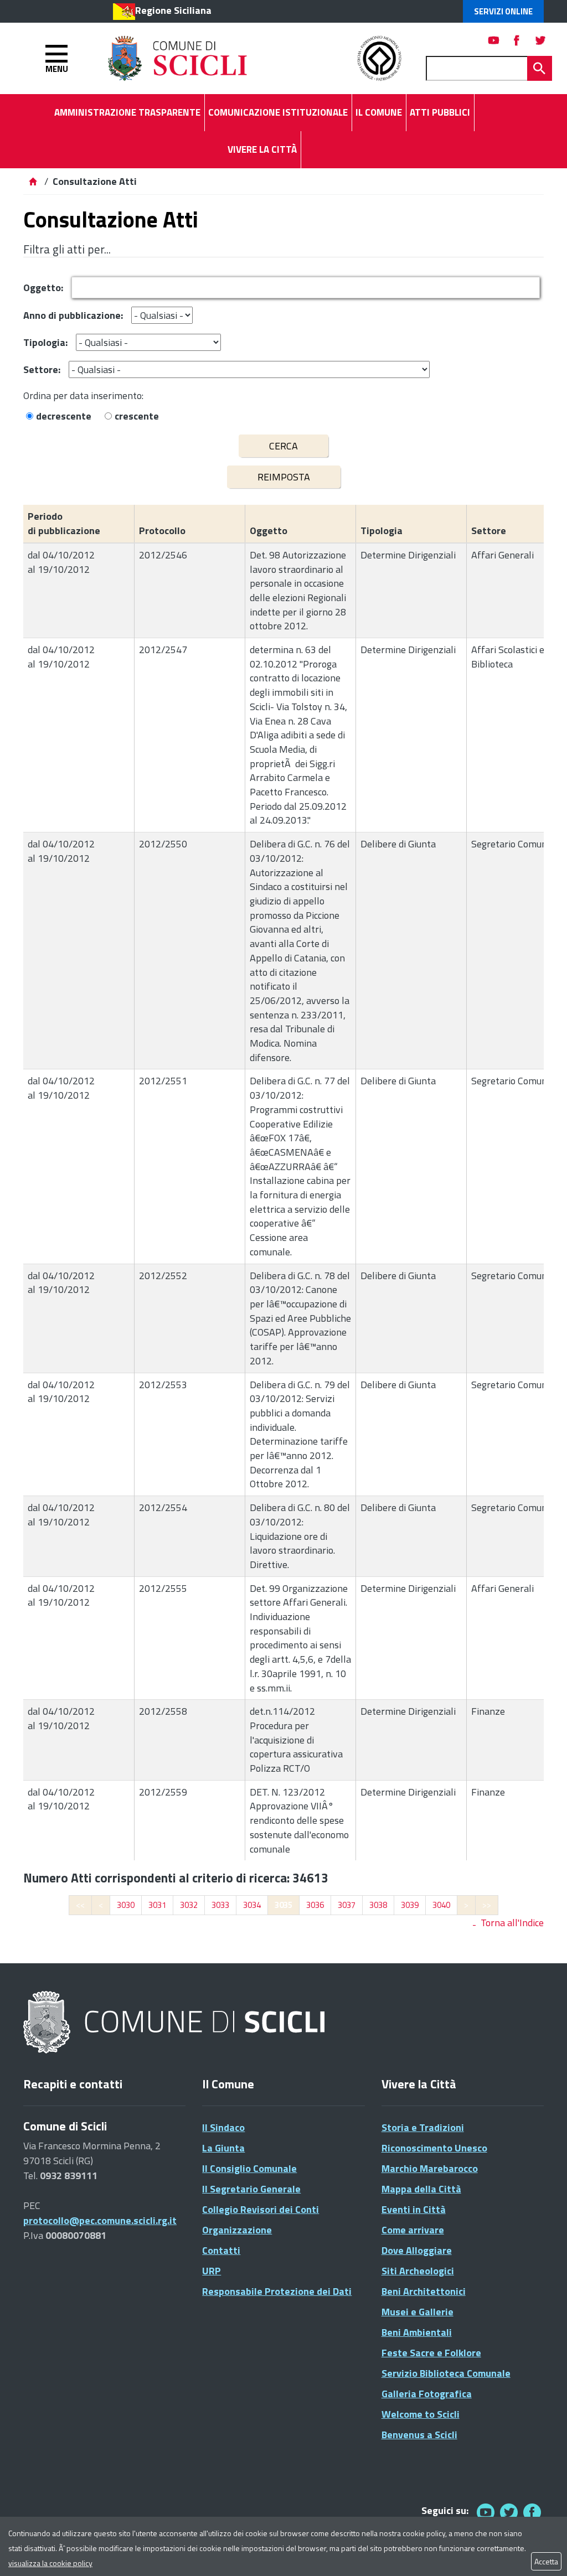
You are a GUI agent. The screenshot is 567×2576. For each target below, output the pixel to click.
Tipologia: (45, 342)
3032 (189, 1905)
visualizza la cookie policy (50, 2563)
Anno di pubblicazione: (73, 315)
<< (80, 1905)
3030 (126, 1905)
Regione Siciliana (173, 10)
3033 (220, 1905)
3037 (347, 1905)
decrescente (64, 416)
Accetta (546, 2561)
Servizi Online (503, 11)
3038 (378, 1905)
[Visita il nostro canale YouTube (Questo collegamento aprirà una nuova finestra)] (509, 2512)
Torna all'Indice (512, 1923)
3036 (315, 1905)
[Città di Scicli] (176, 2023)
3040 (441, 1905)
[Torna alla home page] (33, 181)
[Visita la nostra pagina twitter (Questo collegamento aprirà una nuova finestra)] (540, 40)
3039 (410, 1905)
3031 (157, 1905)
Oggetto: (43, 288)
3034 (252, 1905)
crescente (137, 416)
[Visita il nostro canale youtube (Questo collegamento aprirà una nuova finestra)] (494, 40)
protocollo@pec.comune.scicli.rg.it (100, 2220)
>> (487, 1905)
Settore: (42, 369)
